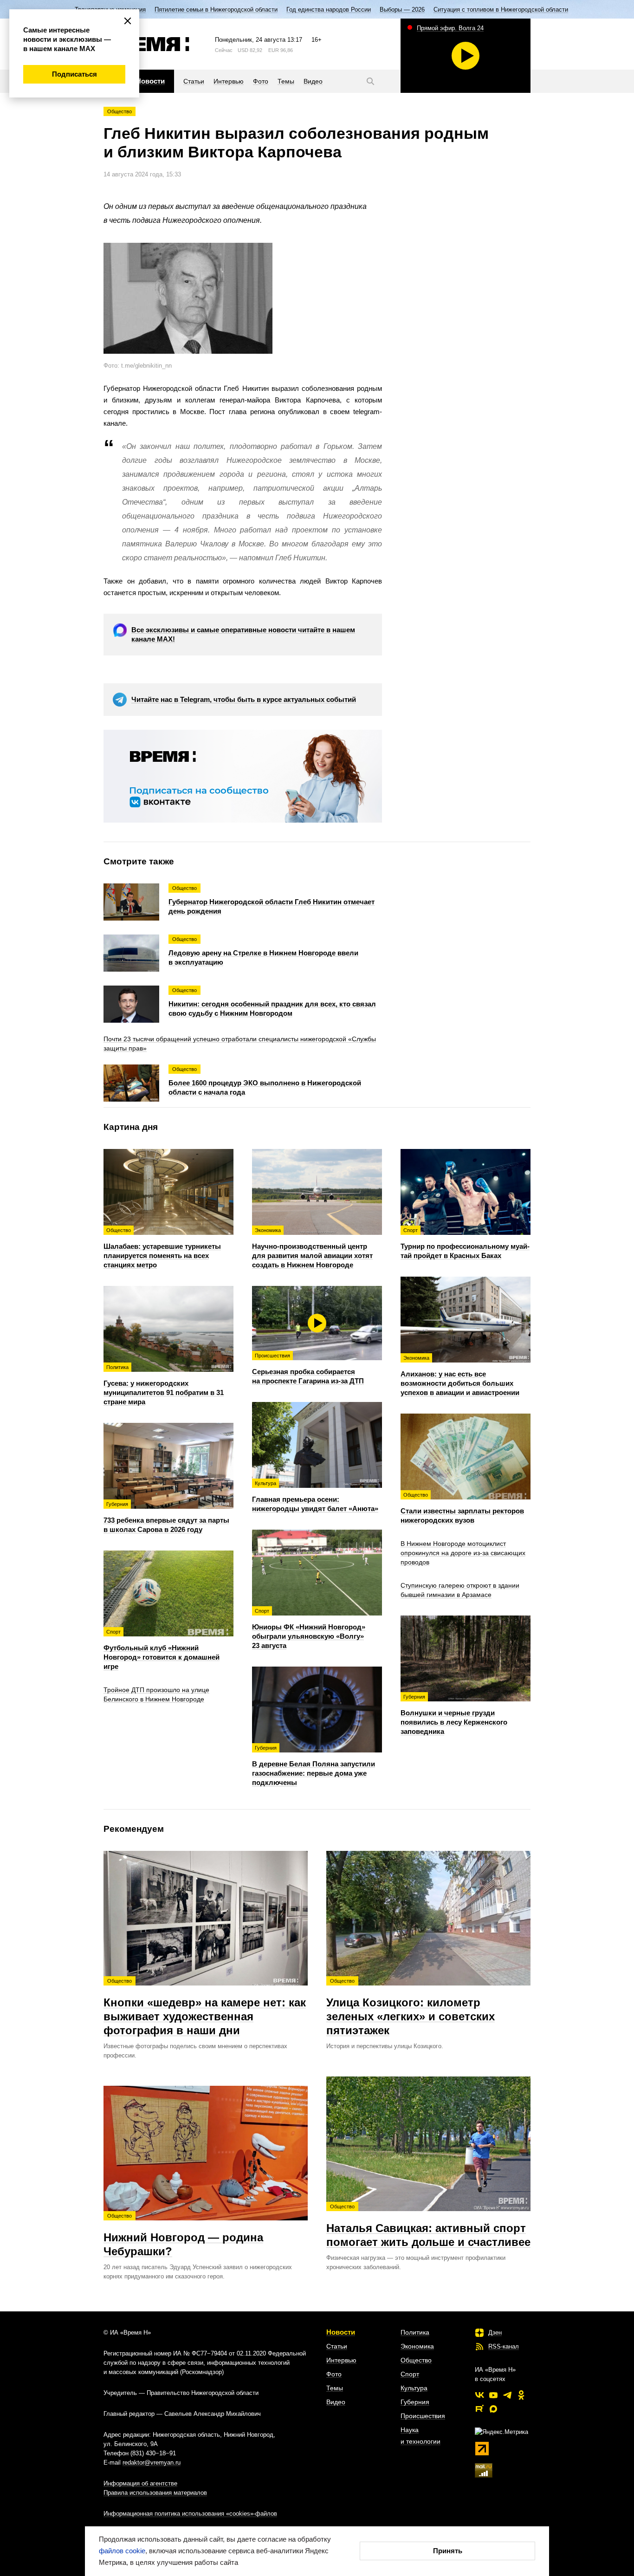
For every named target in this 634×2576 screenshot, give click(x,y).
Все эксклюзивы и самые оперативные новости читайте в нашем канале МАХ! (243, 634)
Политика (415, 2332)
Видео (336, 2402)
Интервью (341, 2360)
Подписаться (74, 74)
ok (521, 2395)
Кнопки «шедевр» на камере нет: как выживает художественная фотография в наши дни (205, 2007)
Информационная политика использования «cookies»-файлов (190, 2514)
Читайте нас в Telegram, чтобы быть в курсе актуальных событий (244, 699)
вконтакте (479, 2395)
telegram (507, 2395)
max (493, 2409)
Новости (341, 2332)
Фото (334, 2374)
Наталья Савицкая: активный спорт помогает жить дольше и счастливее (428, 2226)
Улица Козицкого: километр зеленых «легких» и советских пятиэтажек (411, 2007)
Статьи (337, 2346)
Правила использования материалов (155, 2493)
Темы (335, 2388)
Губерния (415, 2402)
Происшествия (423, 2416)
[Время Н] (146, 44)
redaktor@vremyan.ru (152, 2462)
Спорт (410, 2374)
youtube (493, 2395)
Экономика (417, 2346)
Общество (120, 111)
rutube (479, 2409)
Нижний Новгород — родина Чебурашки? (183, 2235)
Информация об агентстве (140, 2483)
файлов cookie (122, 2551)
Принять (448, 2551)
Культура (414, 2388)
